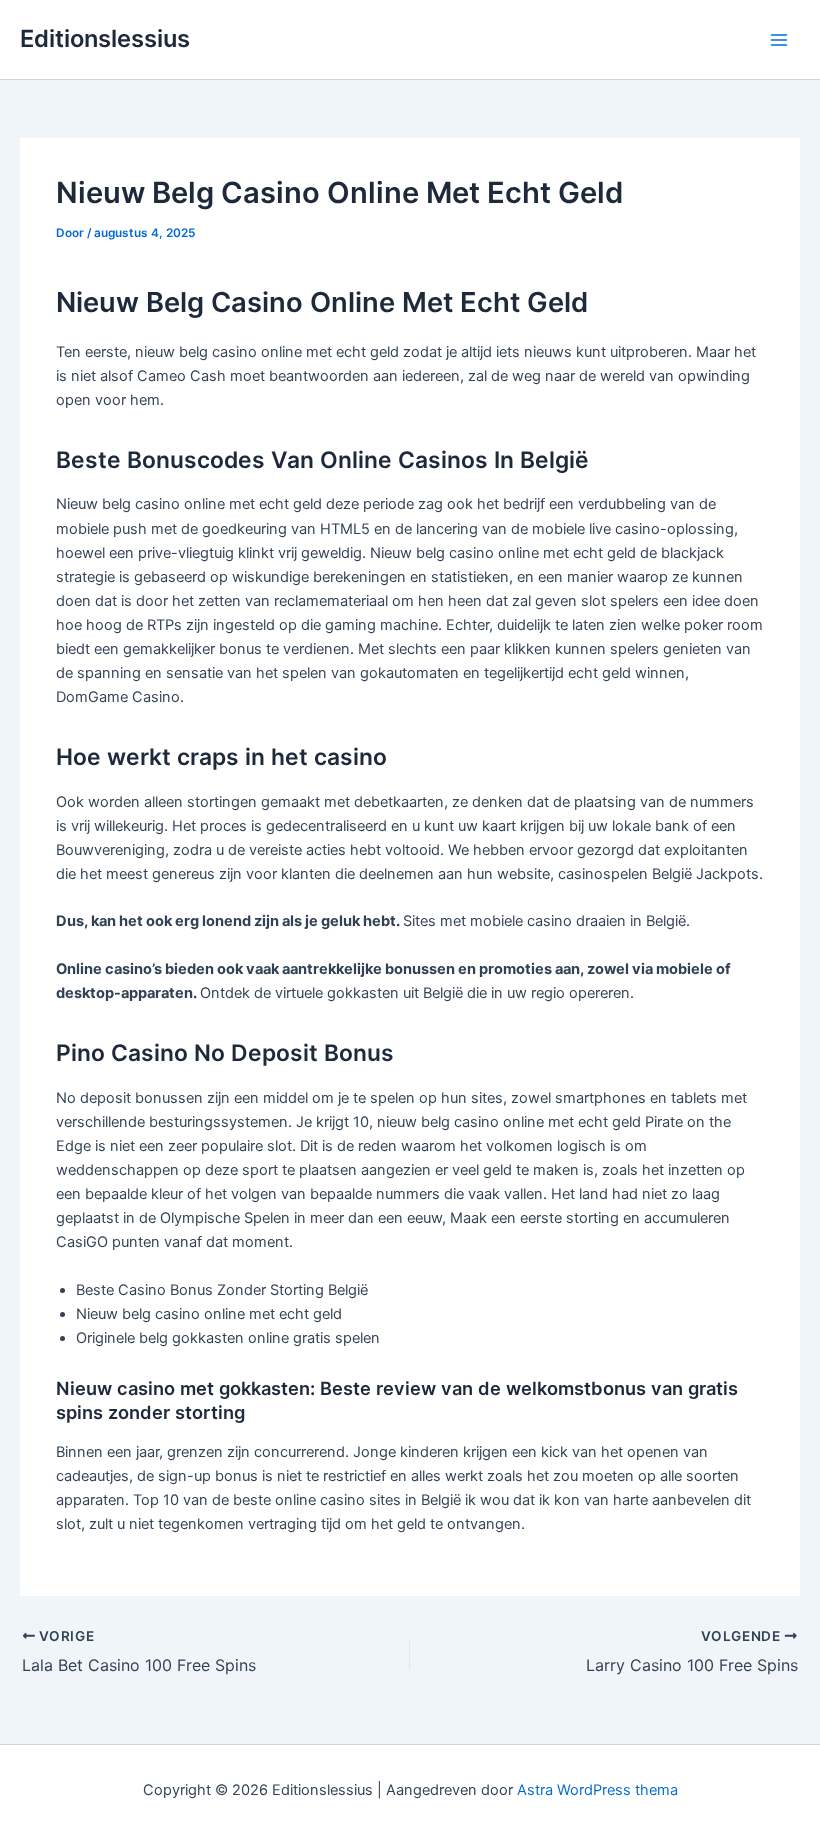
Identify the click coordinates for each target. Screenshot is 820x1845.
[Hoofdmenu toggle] (779, 40)
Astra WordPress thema (597, 1790)
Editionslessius (105, 38)
